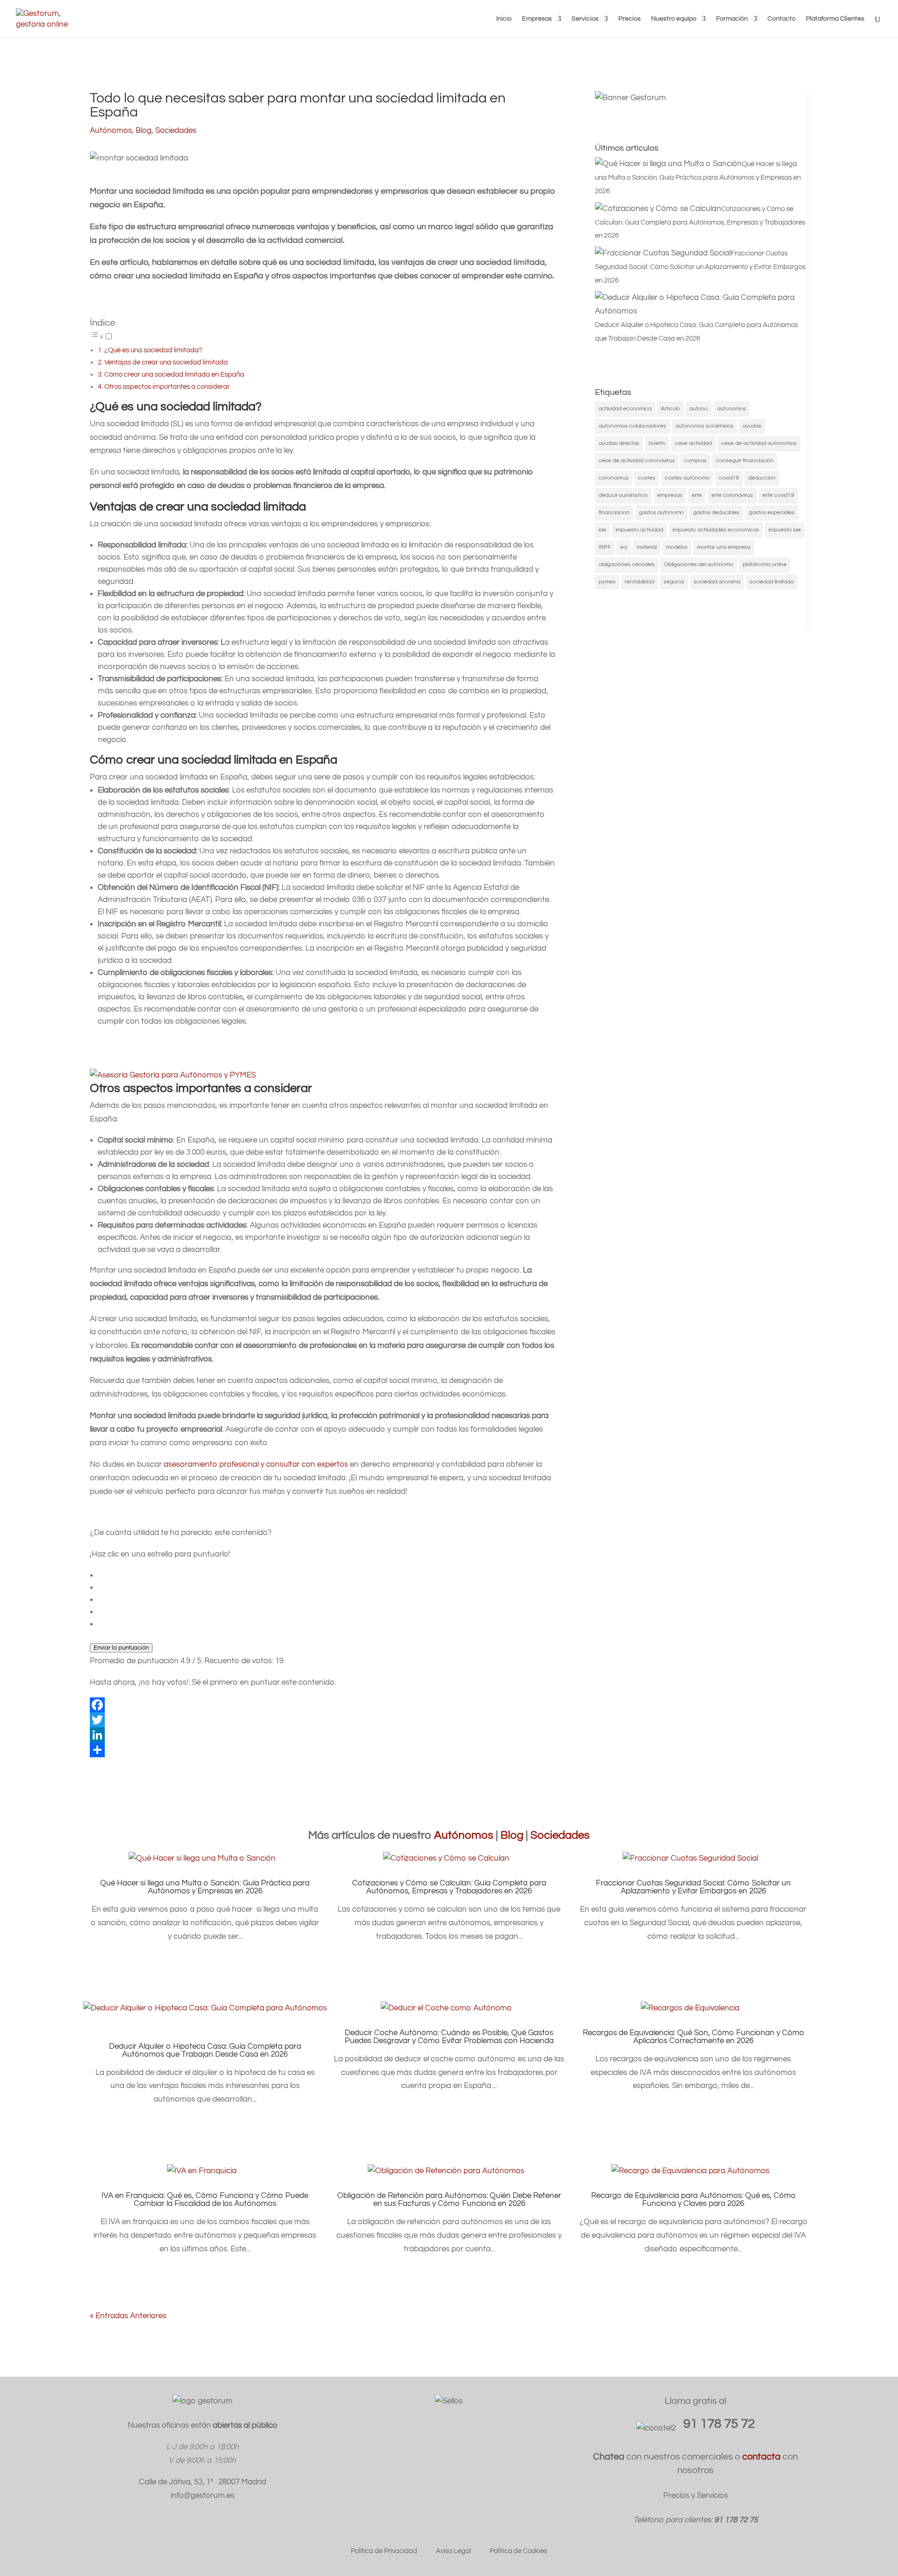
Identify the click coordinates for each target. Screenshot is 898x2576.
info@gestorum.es (203, 2496)
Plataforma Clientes (835, 19)
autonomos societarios (704, 426)
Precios (630, 19)
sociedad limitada (772, 582)
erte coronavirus (732, 495)
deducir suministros (623, 495)
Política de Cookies (518, 2551)
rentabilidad (640, 582)
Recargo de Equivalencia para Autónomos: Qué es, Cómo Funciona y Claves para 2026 (693, 2200)
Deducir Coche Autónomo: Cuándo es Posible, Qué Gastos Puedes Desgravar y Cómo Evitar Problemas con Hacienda (449, 2037)
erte (697, 495)
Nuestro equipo (674, 19)
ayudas (752, 426)
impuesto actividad (639, 530)
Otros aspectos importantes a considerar (167, 386)
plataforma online (765, 564)
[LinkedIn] (323, 1735)
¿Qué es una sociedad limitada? (153, 350)
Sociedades (176, 131)
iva (624, 547)
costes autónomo (687, 478)
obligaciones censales (627, 564)
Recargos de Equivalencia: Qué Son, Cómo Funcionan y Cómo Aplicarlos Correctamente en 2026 (693, 2037)
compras (695, 461)
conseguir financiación (745, 461)
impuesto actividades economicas (716, 530)
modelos (677, 547)
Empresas (537, 19)
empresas (670, 495)
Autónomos (111, 131)
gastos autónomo (661, 513)
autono (699, 409)
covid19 (729, 478)
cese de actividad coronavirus (637, 461)
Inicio (504, 19)
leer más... (205, 1950)
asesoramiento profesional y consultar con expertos (256, 1464)
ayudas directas (619, 443)
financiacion (614, 513)
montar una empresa (724, 547)
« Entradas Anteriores (128, 2316)
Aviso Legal (453, 2551)
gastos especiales (772, 513)
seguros (674, 582)
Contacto (782, 19)
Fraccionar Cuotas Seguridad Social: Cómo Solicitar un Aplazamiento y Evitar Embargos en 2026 (693, 1887)
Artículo (670, 409)
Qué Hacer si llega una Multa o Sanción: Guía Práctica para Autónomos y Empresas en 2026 (205, 1887)
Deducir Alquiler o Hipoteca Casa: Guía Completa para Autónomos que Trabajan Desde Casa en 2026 (205, 2050)
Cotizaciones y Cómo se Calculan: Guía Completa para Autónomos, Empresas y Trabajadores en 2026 (449, 1887)
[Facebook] (323, 1705)
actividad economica (625, 409)
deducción (762, 478)
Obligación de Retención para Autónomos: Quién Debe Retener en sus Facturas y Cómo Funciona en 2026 (449, 2200)
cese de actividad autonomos (759, 443)
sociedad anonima (717, 582)
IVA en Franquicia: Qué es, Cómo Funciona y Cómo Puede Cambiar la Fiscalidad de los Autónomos (205, 2200)
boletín (657, 443)
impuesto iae (785, 530)
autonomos (731, 409)
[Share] (323, 1750)
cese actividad (693, 443)
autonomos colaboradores (632, 426)
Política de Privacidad (384, 2551)
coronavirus (614, 478)
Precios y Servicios (695, 2496)
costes (647, 478)
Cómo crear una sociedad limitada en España (174, 374)
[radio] (327, 1575)
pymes (607, 582)
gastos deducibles (716, 513)
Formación (732, 19)
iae (602, 530)
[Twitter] (323, 1720)
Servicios (585, 19)
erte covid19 (778, 495)
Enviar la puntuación (121, 1648)
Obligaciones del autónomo (699, 564)
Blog (144, 131)
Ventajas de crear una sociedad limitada (166, 362)
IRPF (605, 547)
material (647, 547)
